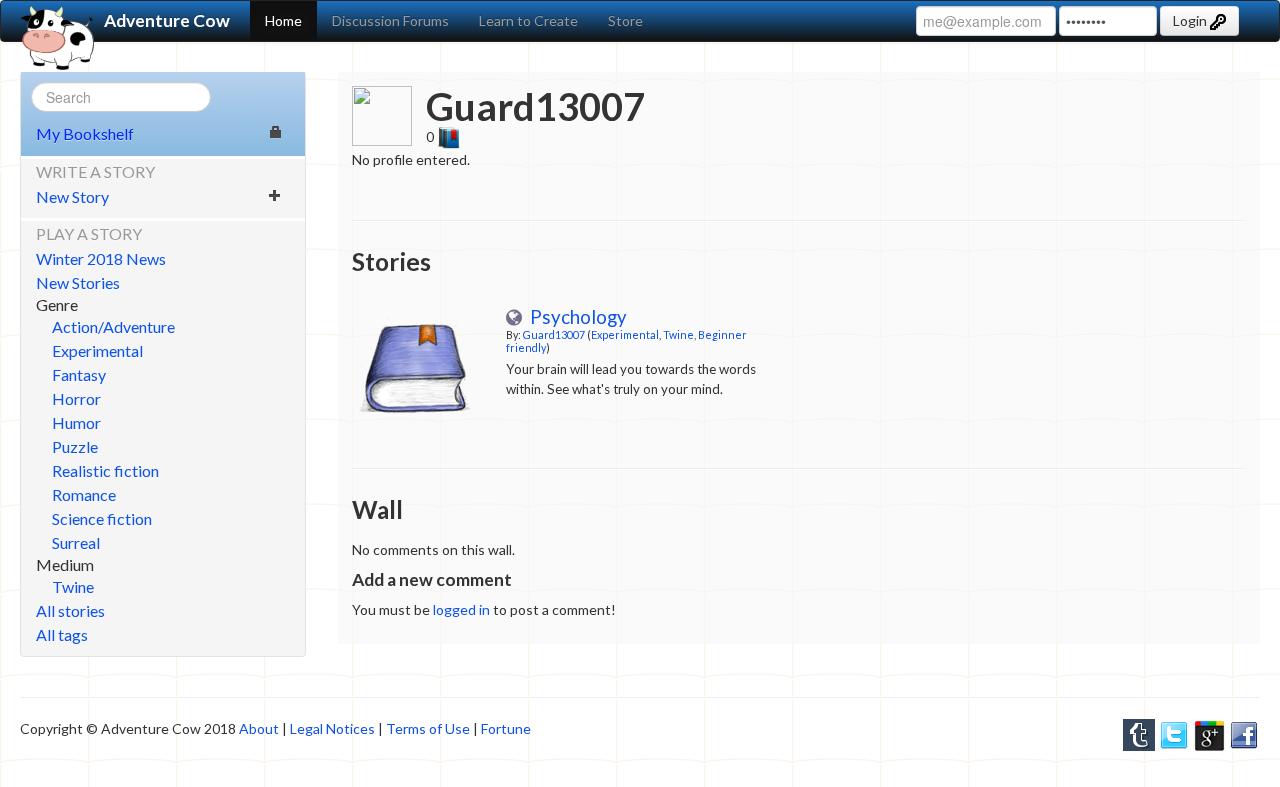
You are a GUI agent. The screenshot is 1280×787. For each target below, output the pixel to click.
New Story (72, 196)
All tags (62, 634)
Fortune (506, 728)
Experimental (97, 350)
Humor (76, 422)
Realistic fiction (105, 470)
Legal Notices (332, 728)
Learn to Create (528, 20)
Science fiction (102, 518)
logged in (461, 609)
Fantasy (79, 374)
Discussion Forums (390, 20)
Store (625, 20)
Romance (84, 494)
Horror (76, 398)
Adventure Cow (167, 20)
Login (1191, 20)
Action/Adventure (113, 326)
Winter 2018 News (101, 258)
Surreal (76, 542)
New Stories (78, 282)
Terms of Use (428, 728)
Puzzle (75, 446)
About (259, 728)
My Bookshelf (85, 133)
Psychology (574, 317)
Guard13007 (554, 334)
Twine (73, 586)
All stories (70, 610)
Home (283, 20)
